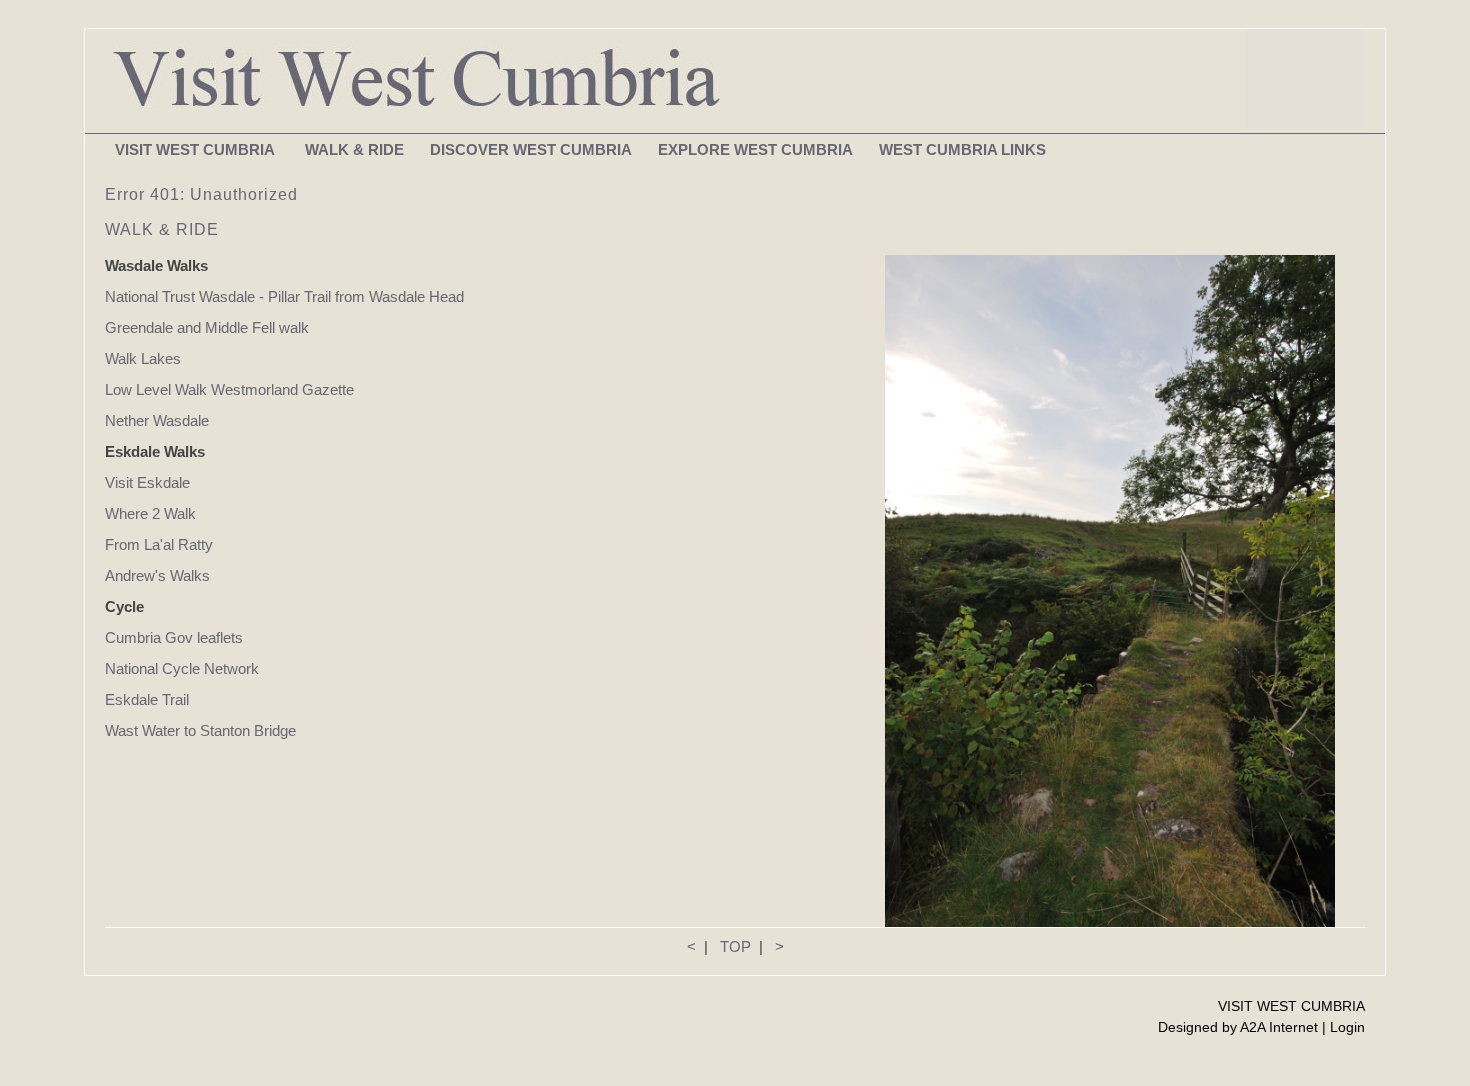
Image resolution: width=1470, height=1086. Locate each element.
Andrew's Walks (157, 575)
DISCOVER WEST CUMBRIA (531, 149)
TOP (735, 946)
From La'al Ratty (159, 544)
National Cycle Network (182, 668)
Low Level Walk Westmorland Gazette (229, 389)
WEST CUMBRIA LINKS (962, 149)
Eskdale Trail (147, 699)
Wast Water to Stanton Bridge (200, 730)
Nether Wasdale (157, 420)
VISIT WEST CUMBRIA (197, 149)
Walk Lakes (143, 358)
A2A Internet (1279, 1027)
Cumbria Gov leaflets (174, 637)
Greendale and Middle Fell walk (207, 327)
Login (1347, 1027)
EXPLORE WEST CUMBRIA (755, 149)
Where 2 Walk (150, 513)
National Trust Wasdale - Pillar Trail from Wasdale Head (286, 296)
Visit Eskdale (147, 482)
